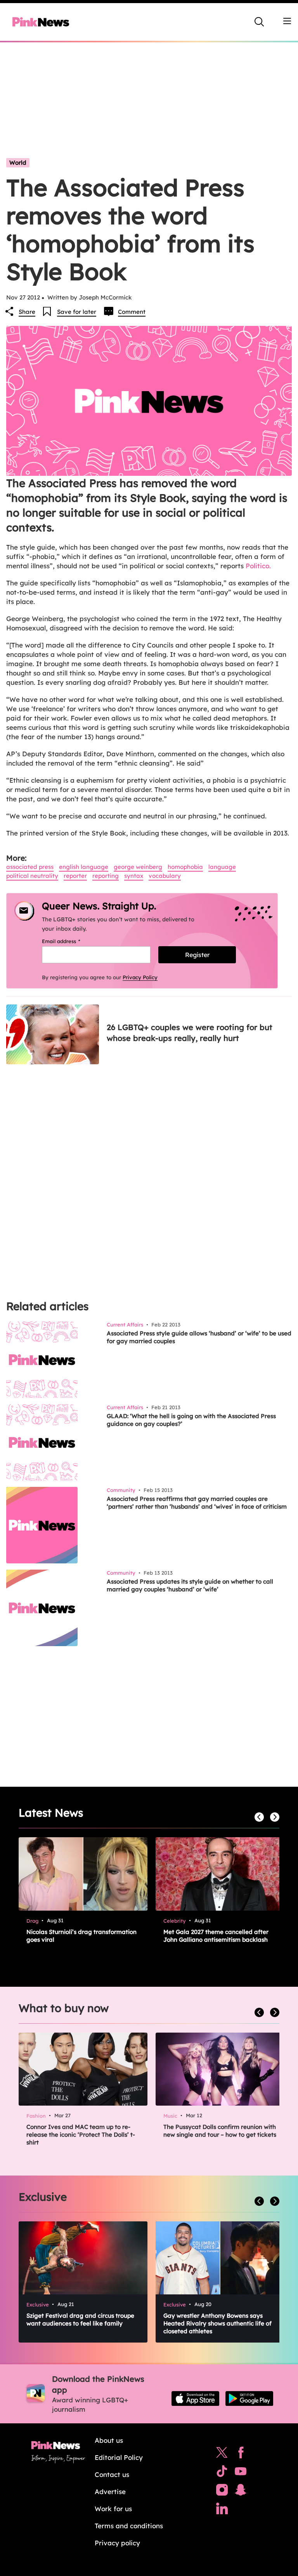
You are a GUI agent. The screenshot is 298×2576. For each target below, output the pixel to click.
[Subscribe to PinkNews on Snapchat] (241, 2492)
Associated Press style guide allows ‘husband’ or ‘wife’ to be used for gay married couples (199, 1337)
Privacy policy (117, 2543)
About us (109, 2440)
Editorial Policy (119, 2457)
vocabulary (165, 876)
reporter (75, 876)
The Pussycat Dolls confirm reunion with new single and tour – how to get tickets (220, 2131)
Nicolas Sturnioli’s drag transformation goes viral (81, 1936)
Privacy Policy (140, 977)
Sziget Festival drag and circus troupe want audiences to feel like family (80, 2319)
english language (84, 867)
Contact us (112, 2474)
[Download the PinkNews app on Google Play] (249, 2398)
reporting (106, 876)
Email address (71, 941)
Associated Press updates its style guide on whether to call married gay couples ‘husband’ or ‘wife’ (190, 1585)
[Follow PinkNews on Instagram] (222, 2492)
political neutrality (32, 876)
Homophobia (185, 867)
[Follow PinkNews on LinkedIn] (222, 2510)
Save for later (77, 312)
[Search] (259, 22)
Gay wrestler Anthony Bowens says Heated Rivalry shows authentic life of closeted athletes (217, 2323)
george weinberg (138, 867)
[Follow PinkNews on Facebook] (241, 2454)
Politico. (258, 566)
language (222, 867)
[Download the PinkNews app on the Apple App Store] (195, 2398)
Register (197, 955)
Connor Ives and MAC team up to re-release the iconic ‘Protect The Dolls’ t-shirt (81, 2135)
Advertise (110, 2492)
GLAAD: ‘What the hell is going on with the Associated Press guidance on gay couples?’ (191, 1420)
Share (27, 312)
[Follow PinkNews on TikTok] (222, 2473)
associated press (30, 867)
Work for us (113, 2509)
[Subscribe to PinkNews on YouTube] (241, 2473)
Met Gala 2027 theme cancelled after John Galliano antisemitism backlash (216, 1936)
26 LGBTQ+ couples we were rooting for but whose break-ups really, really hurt (190, 1033)
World (18, 163)
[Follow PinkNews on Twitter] (222, 2454)
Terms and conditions (129, 2526)
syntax (134, 876)
